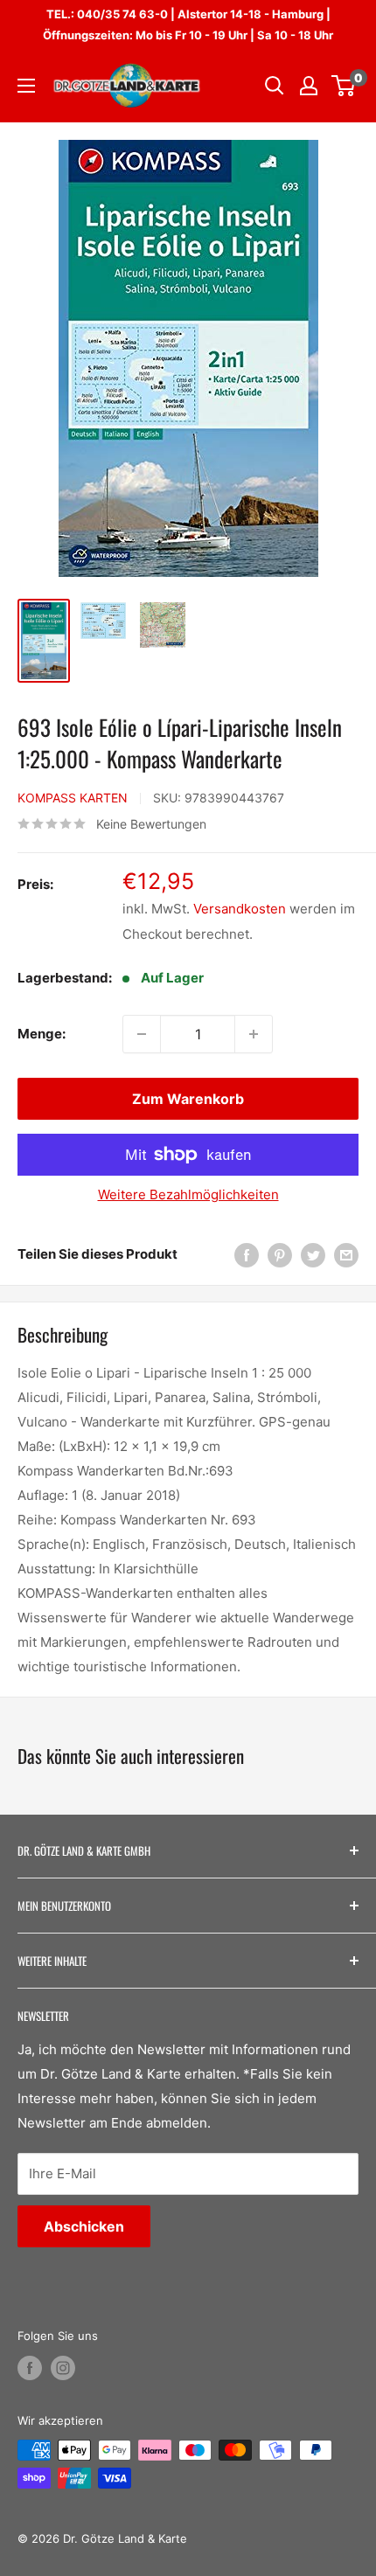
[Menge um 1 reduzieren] (142, 1034)
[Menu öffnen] (26, 86)
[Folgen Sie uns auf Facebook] (30, 2368)
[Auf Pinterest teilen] (280, 1255)
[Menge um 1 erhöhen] (254, 1034)
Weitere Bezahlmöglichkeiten (188, 1194)
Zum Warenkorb (188, 1099)
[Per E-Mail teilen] (346, 1255)
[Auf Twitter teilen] (313, 1255)
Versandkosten (240, 909)
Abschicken (84, 2226)
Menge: (42, 1034)
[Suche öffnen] (275, 86)
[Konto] (309, 86)
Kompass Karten (73, 798)
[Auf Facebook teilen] (247, 1255)
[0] (344, 86)
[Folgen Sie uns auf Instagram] (63, 2368)
